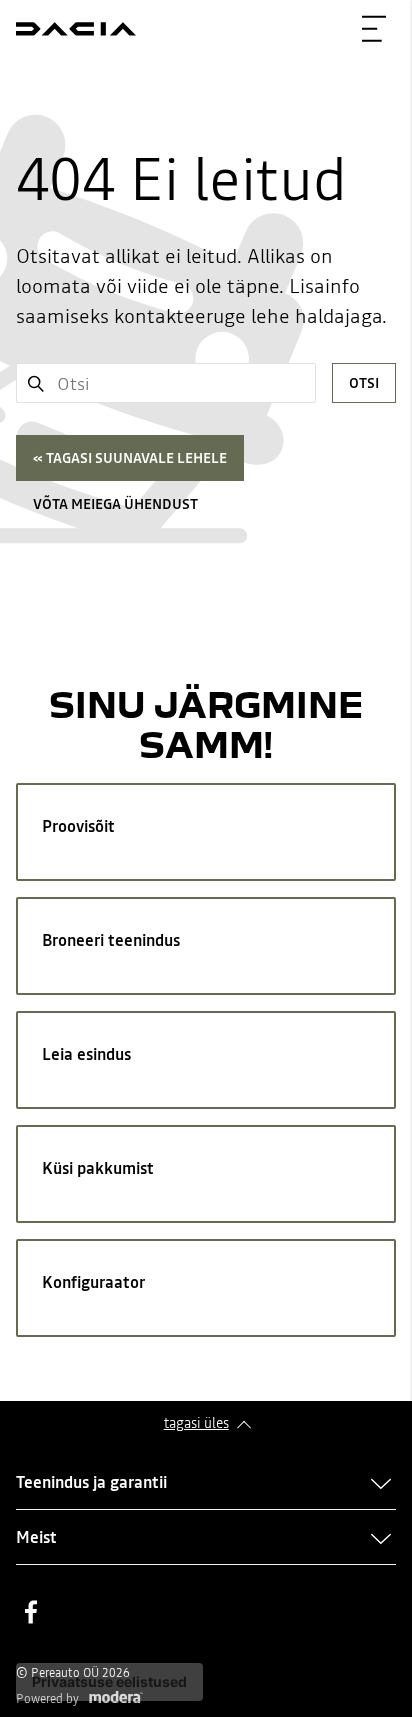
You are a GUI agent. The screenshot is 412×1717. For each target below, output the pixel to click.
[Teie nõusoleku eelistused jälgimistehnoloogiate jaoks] (109, 1682)
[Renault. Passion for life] (76, 29)
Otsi (364, 383)
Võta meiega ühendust (115, 504)
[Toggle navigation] (374, 29)
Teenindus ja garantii (91, 1482)
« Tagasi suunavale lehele (130, 458)
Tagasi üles (196, 1423)
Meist (36, 1537)
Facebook (31, 1612)
